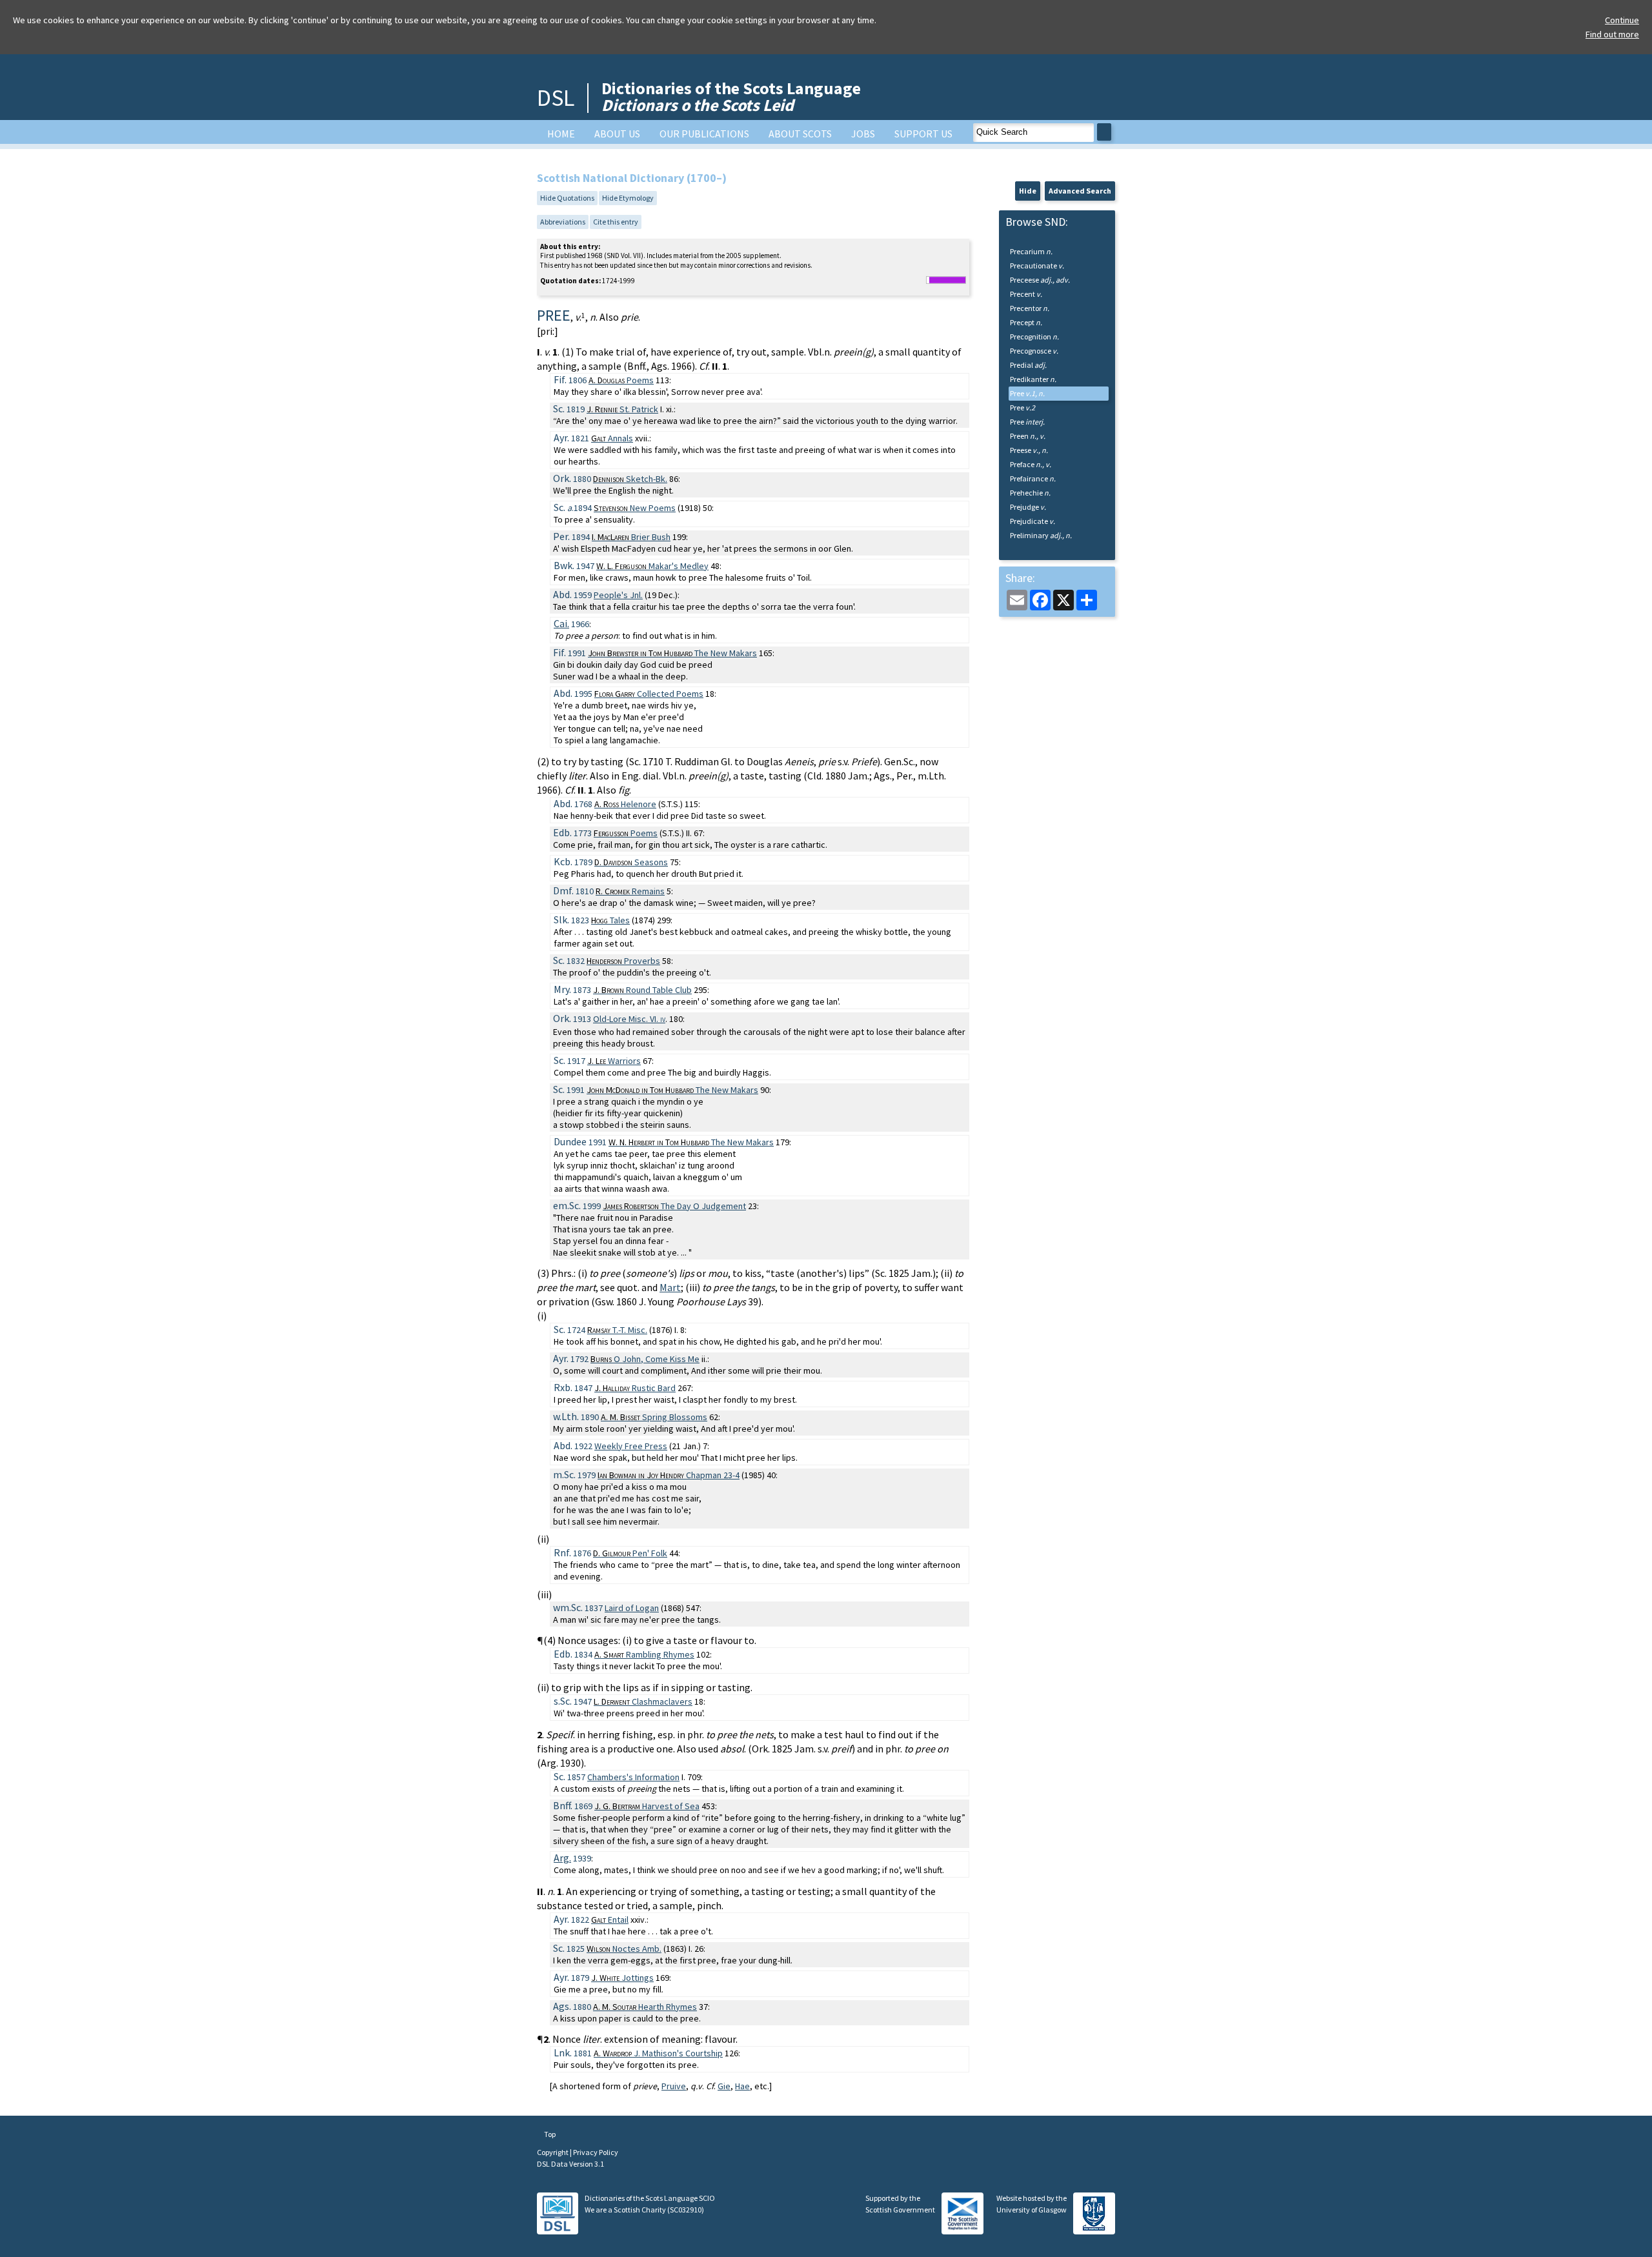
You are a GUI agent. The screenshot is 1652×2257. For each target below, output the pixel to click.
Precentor (1030, 308)
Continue (1622, 20)
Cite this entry (616, 222)
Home (561, 134)
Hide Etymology (628, 198)
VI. (629, 1019)
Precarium (1031, 251)
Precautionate (1037, 266)
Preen (1028, 436)
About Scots (800, 134)
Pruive (674, 2086)
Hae (742, 2086)
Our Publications (704, 134)
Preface (1031, 464)
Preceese (1040, 280)
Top (549, 2134)
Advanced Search (1080, 191)
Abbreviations (563, 222)
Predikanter (1033, 379)
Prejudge (1028, 507)
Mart (670, 1287)
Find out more (1612, 34)
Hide (1028, 191)
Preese (1029, 450)
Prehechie (1030, 493)
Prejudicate (1032, 521)
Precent (1026, 294)
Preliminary (1041, 535)
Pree (1027, 393)
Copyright (553, 2152)
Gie (724, 2086)
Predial (1028, 365)
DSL (556, 98)
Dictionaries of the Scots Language (731, 96)
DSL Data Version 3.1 (570, 2164)
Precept (1026, 322)
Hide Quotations (567, 198)
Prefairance (1033, 478)
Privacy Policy (596, 2152)
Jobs (863, 134)
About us (617, 134)
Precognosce (1034, 351)
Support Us (923, 134)
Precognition (1034, 336)
